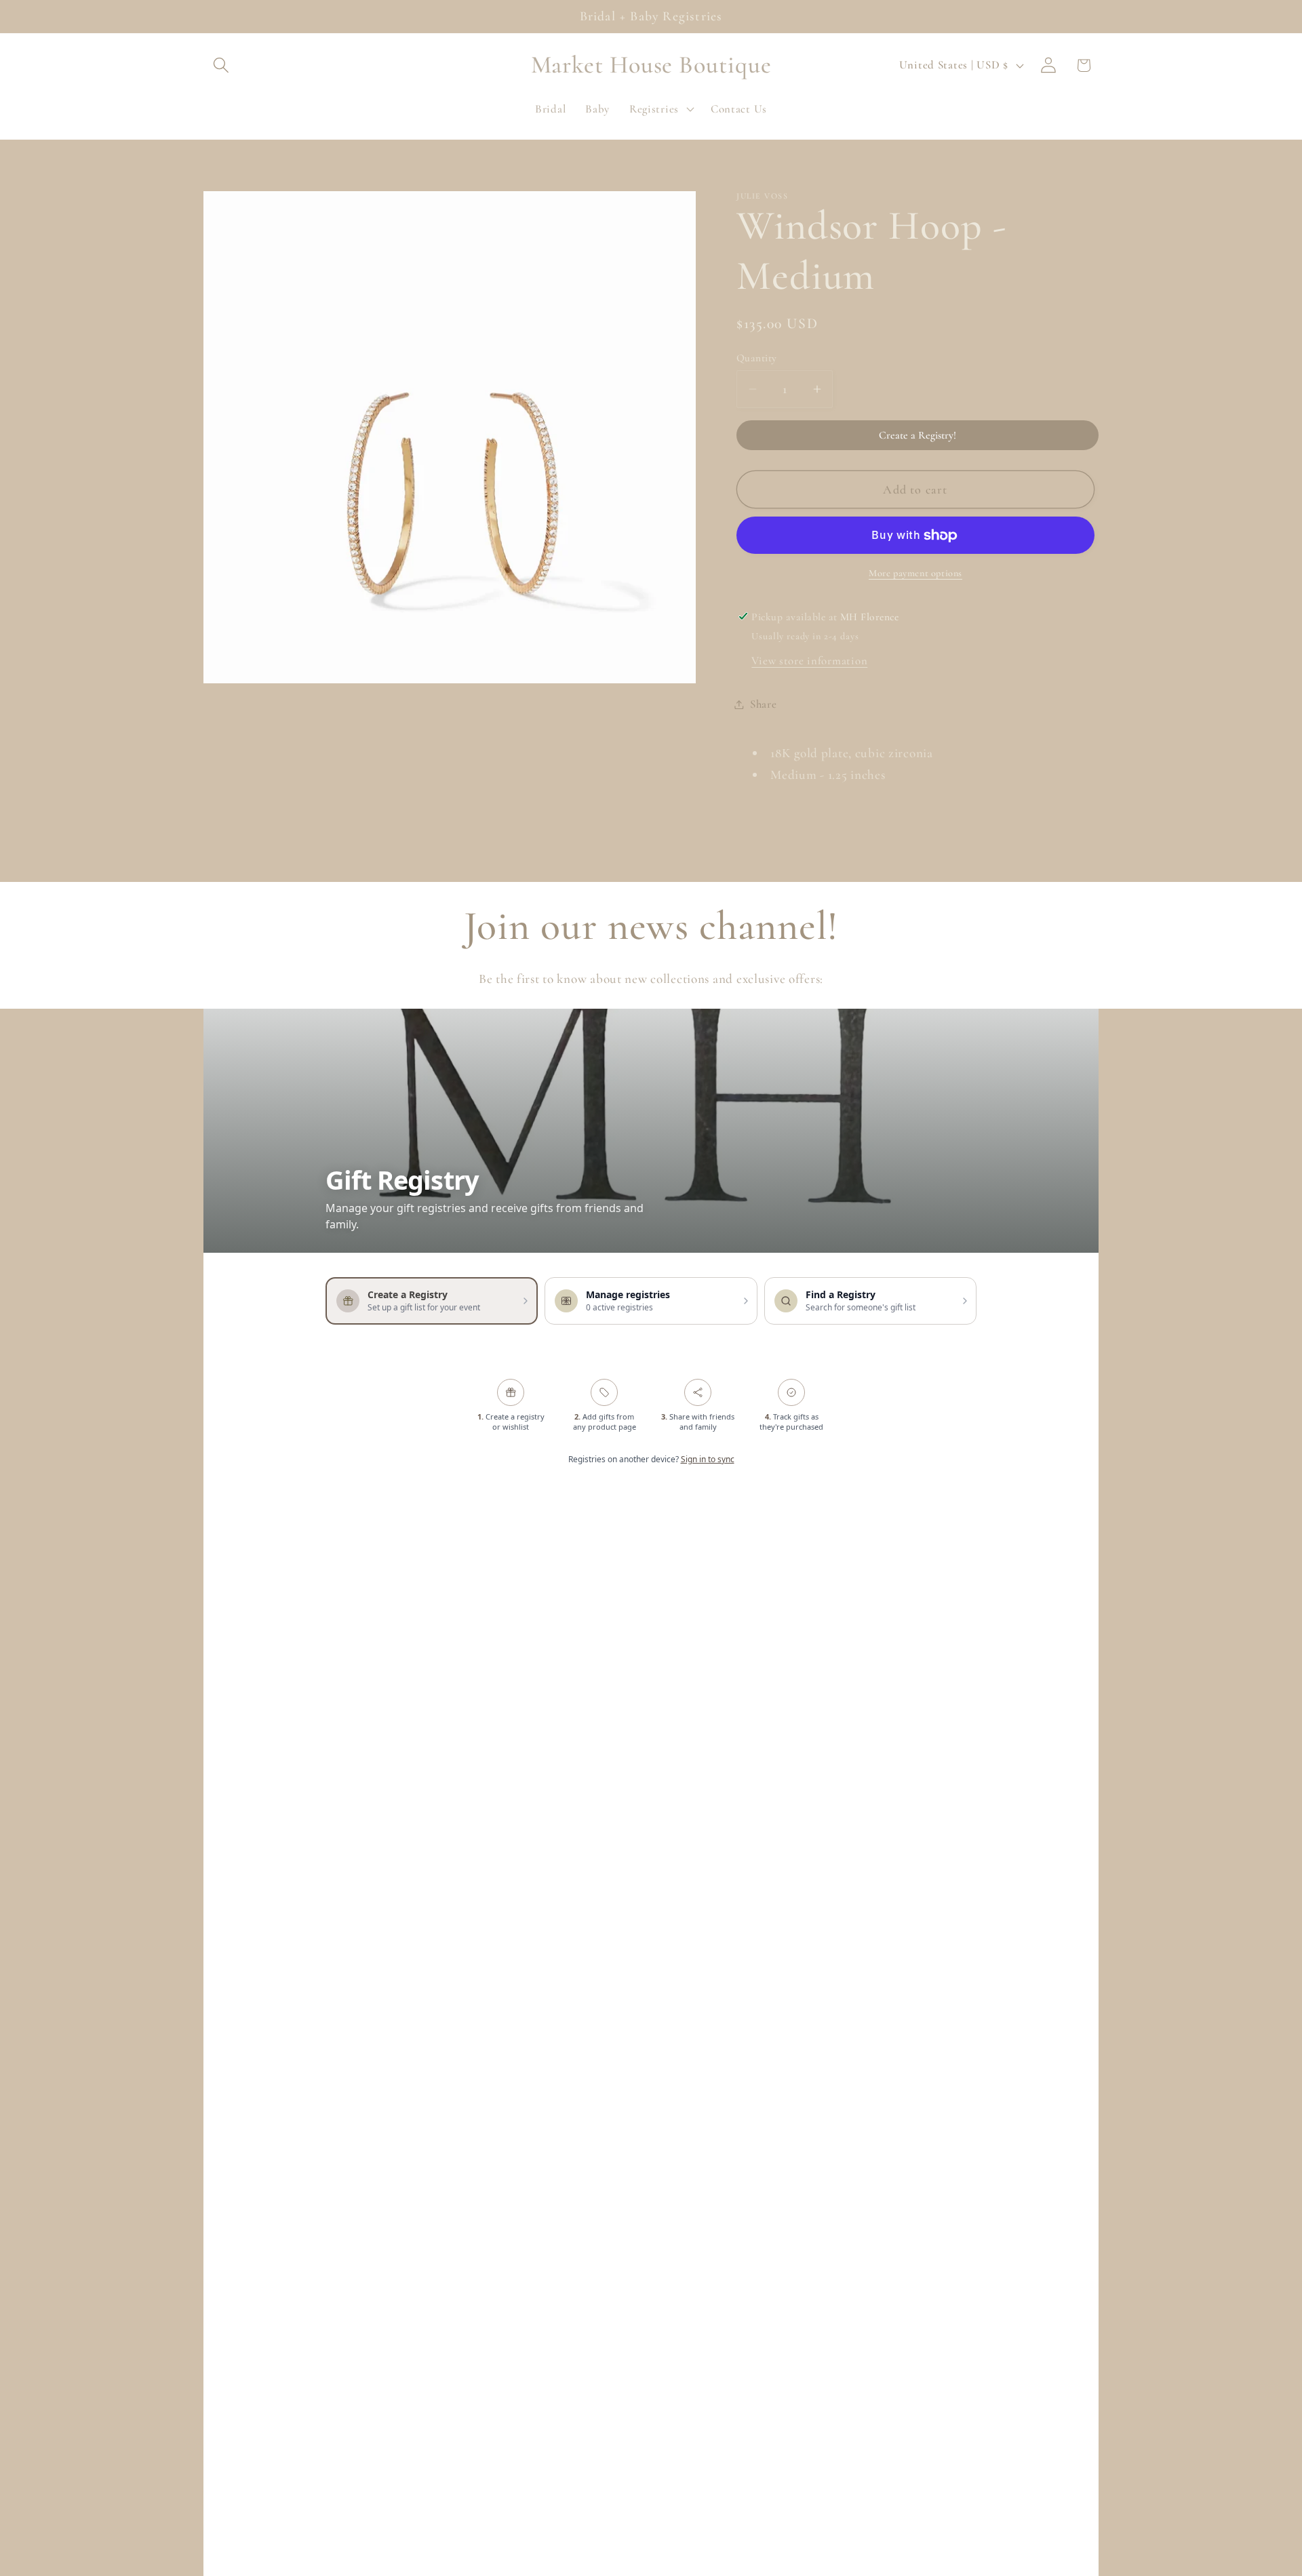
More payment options (915, 573)
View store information (809, 661)
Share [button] (764, 704)
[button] (221, 65)
